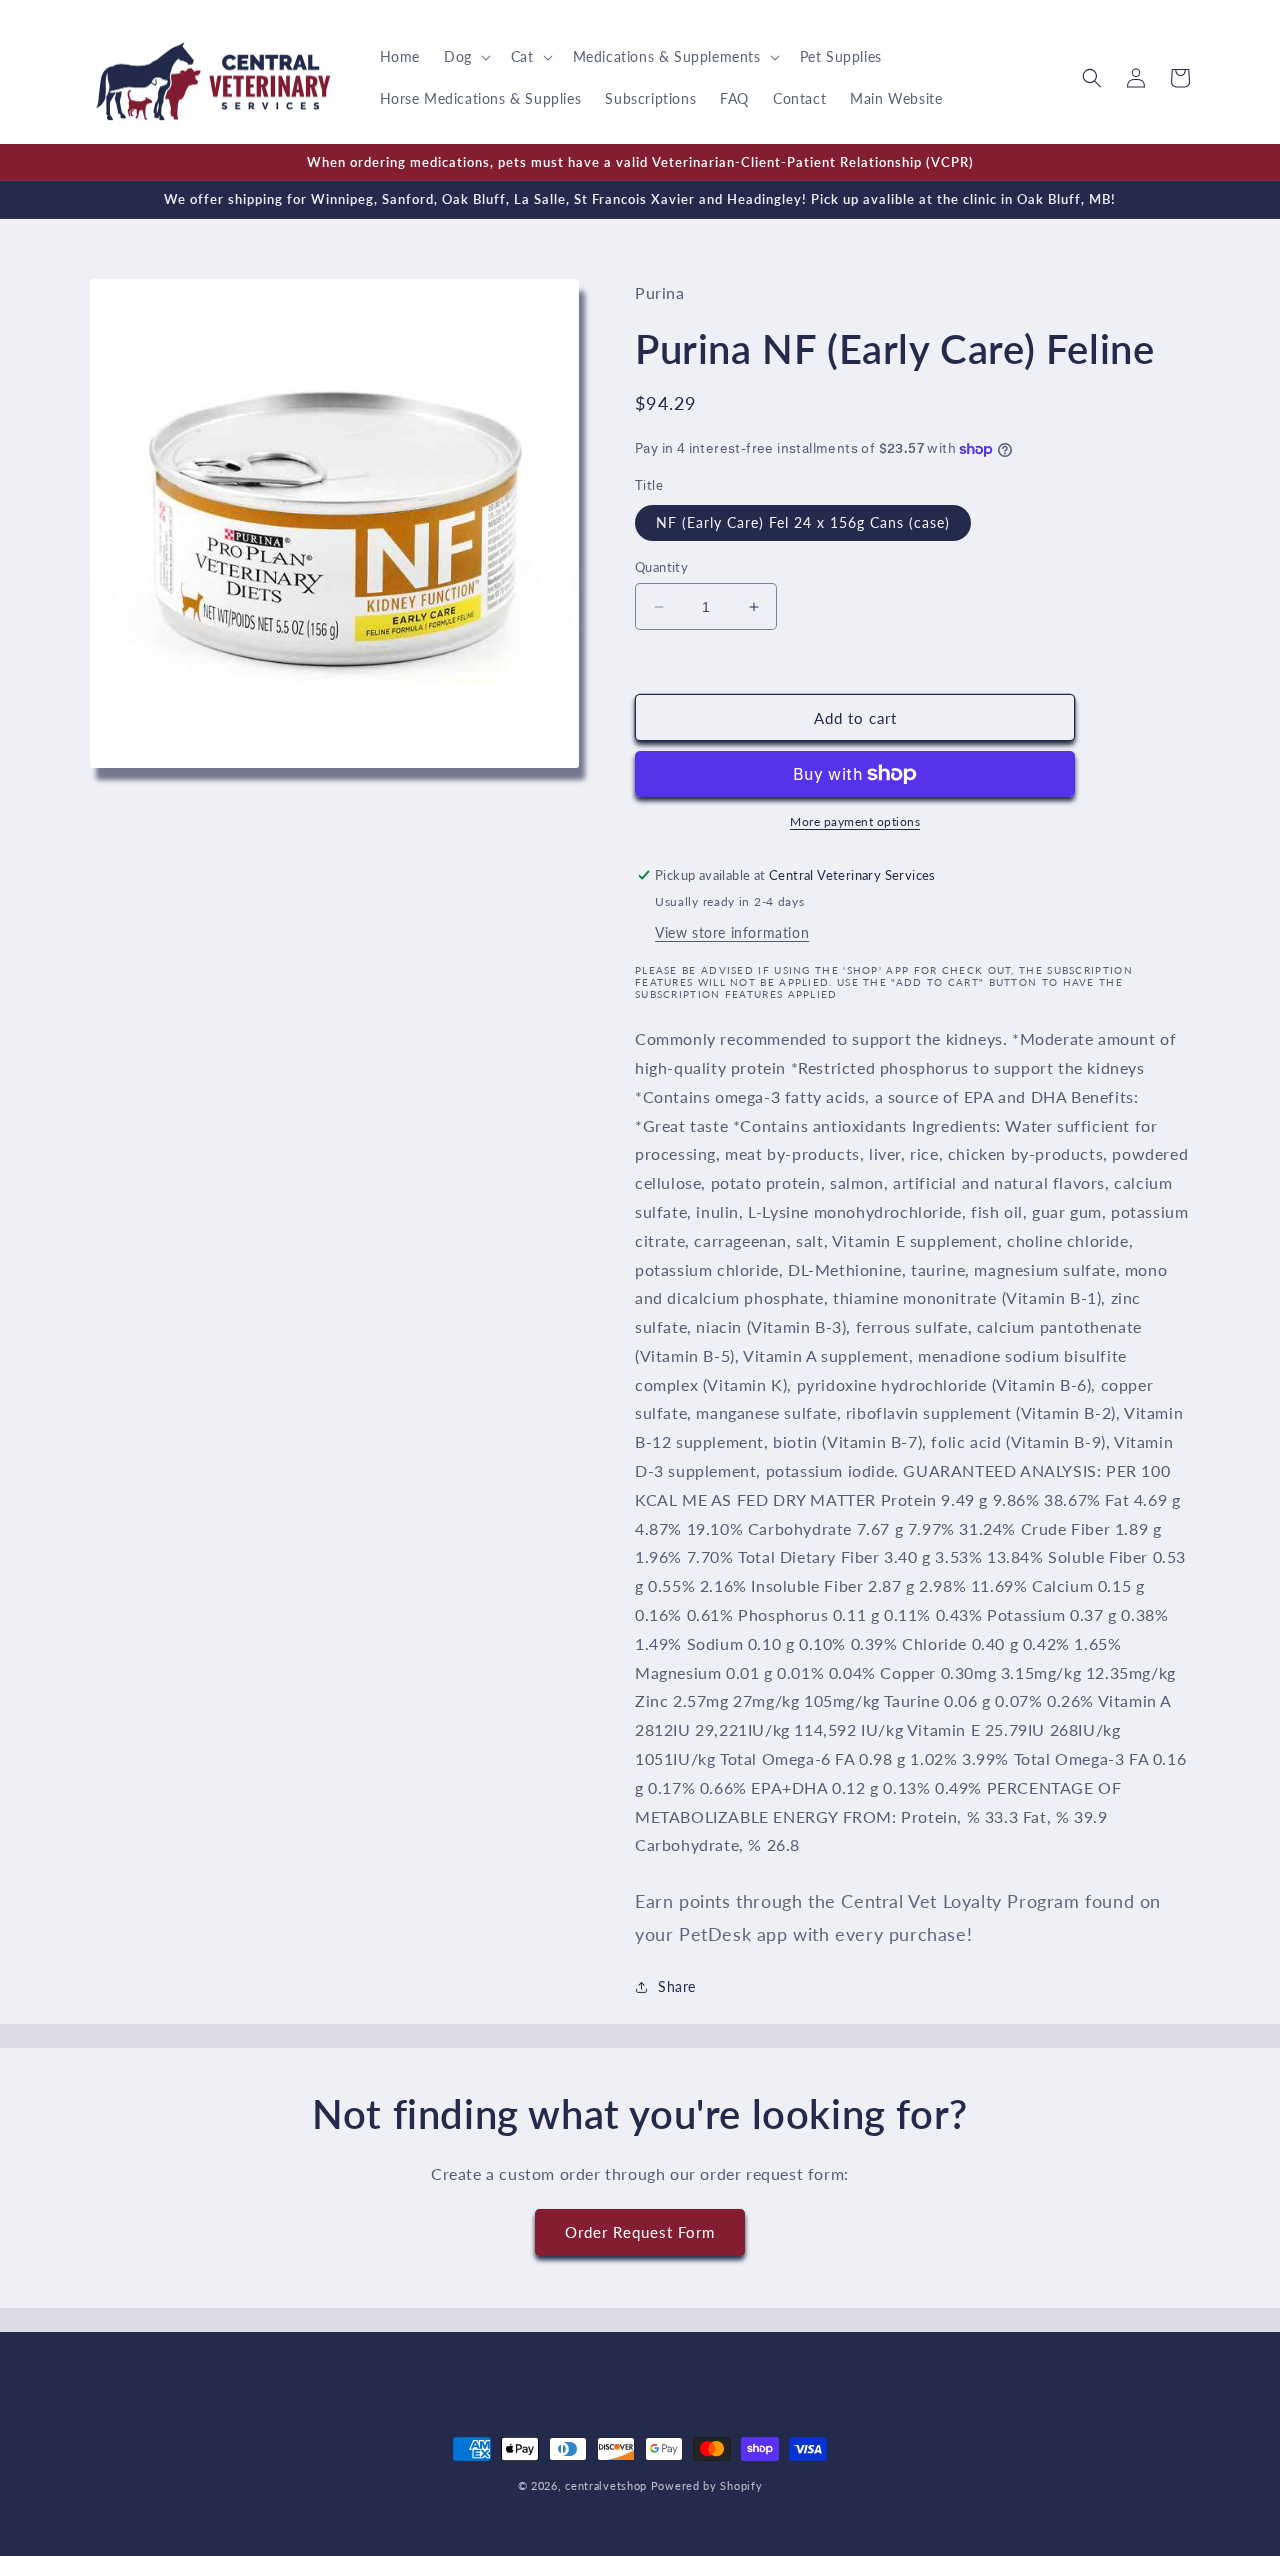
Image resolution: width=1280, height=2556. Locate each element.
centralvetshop (606, 2485)
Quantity (661, 567)
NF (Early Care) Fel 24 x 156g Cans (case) (803, 522)
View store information (732, 932)
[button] (465, 57)
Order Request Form (640, 2232)
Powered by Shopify (707, 2485)
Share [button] (677, 1986)
